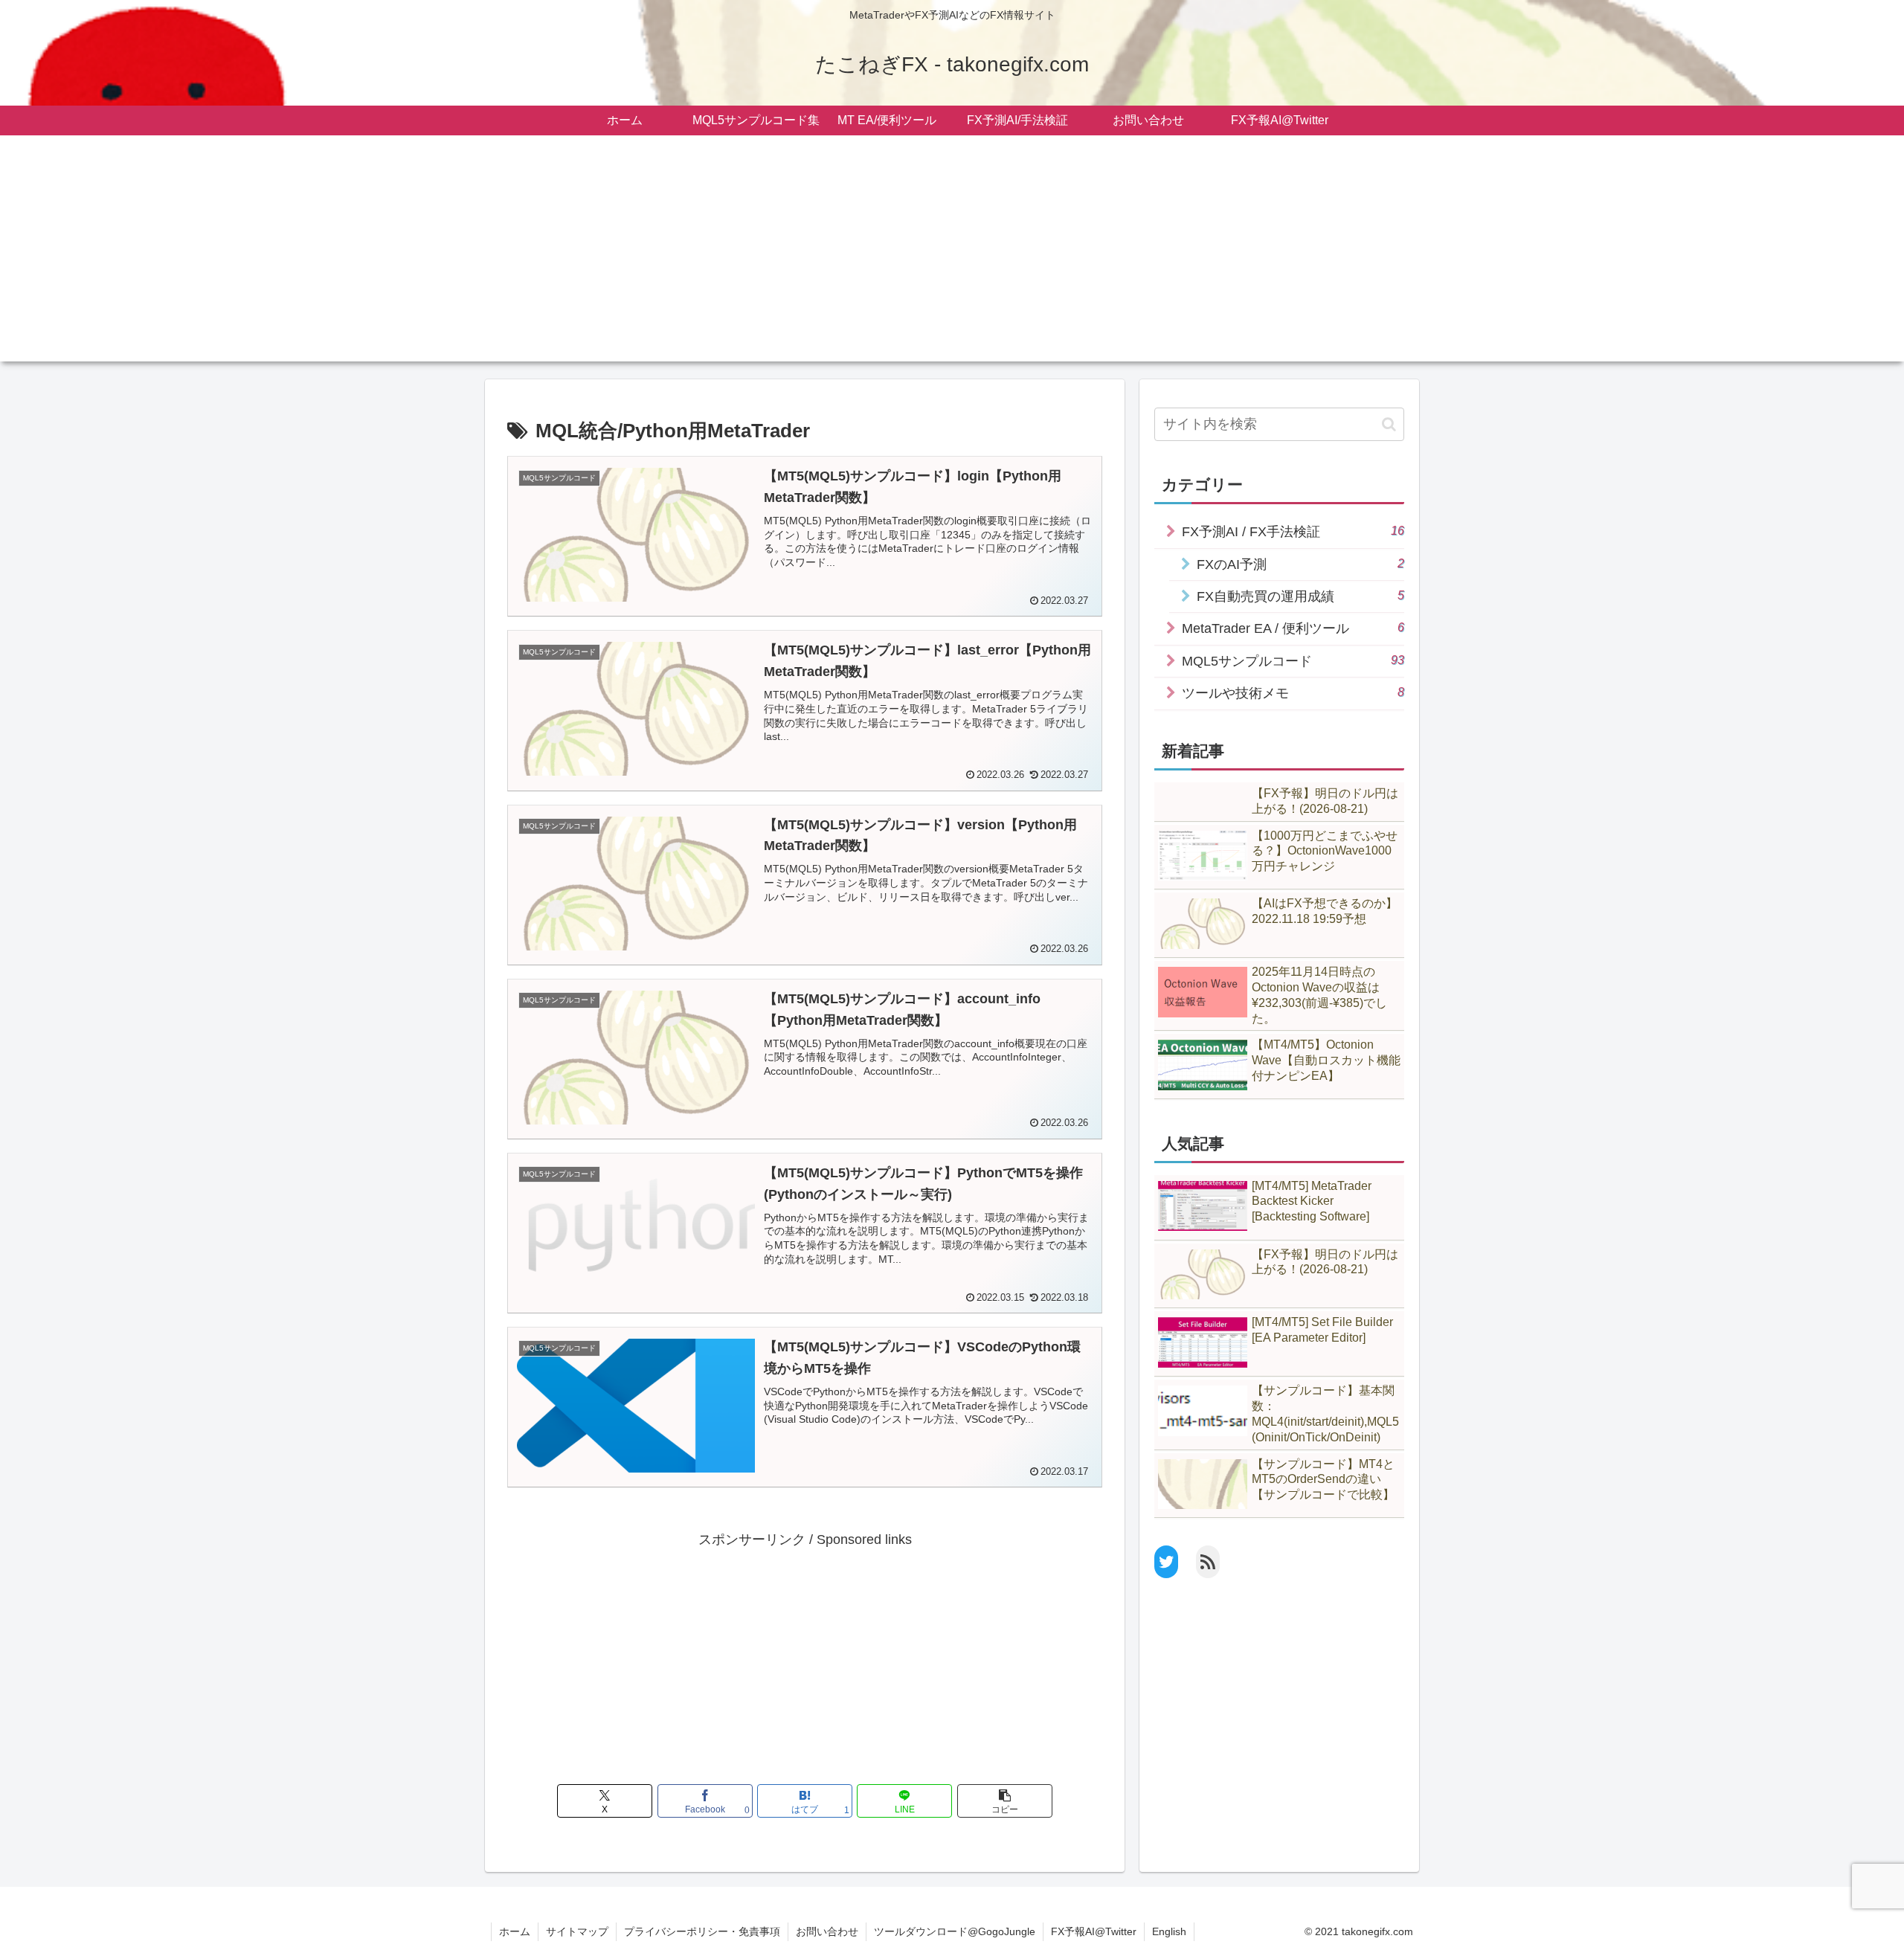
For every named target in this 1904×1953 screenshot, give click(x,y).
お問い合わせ (827, 1931)
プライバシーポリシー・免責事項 (702, 1931)
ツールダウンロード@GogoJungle (955, 1931)
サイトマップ (577, 1931)
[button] (1005, 1801)
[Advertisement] (952, 257)
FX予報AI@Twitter (1094, 1931)
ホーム (515, 1931)
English (1169, 1931)
